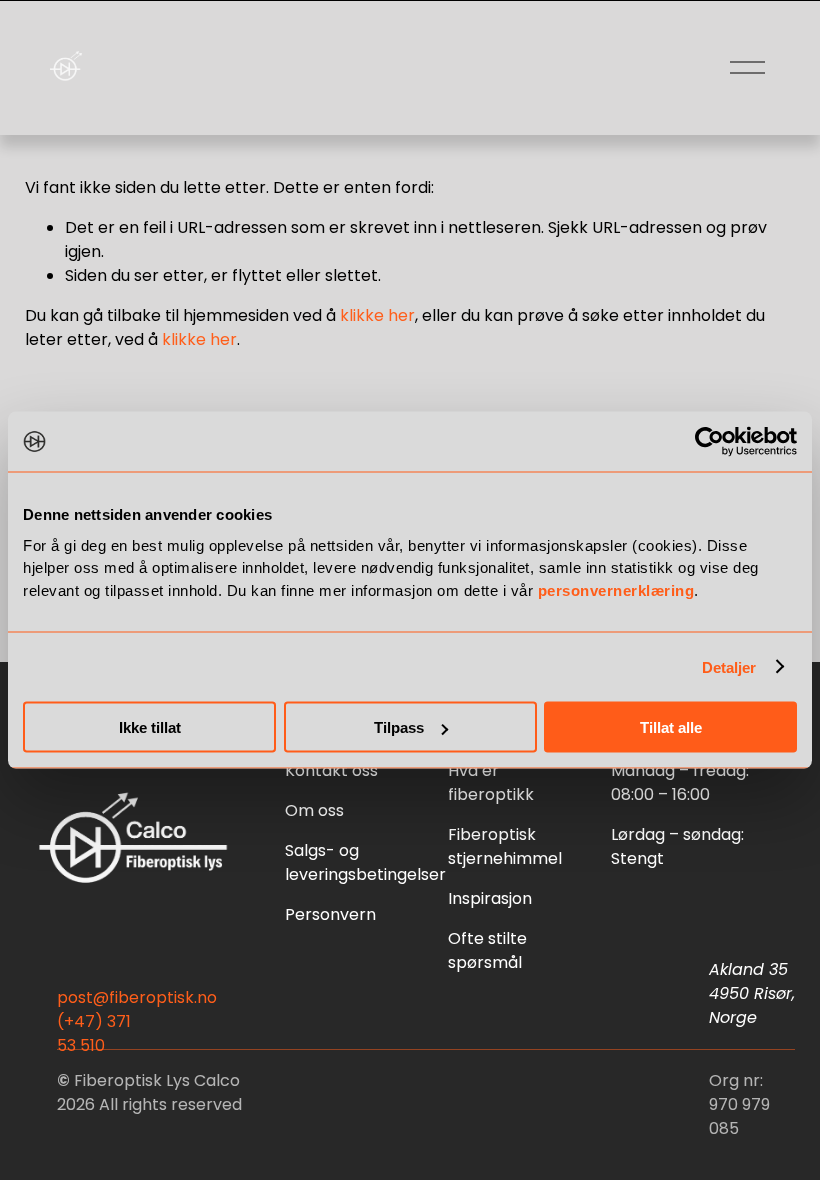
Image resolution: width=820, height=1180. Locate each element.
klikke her (377, 315)
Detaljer (729, 666)
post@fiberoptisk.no (137, 997)
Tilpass (399, 727)
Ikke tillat (150, 727)
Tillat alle (671, 727)
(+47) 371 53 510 (94, 1033)
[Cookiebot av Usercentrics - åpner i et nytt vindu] (709, 442)
